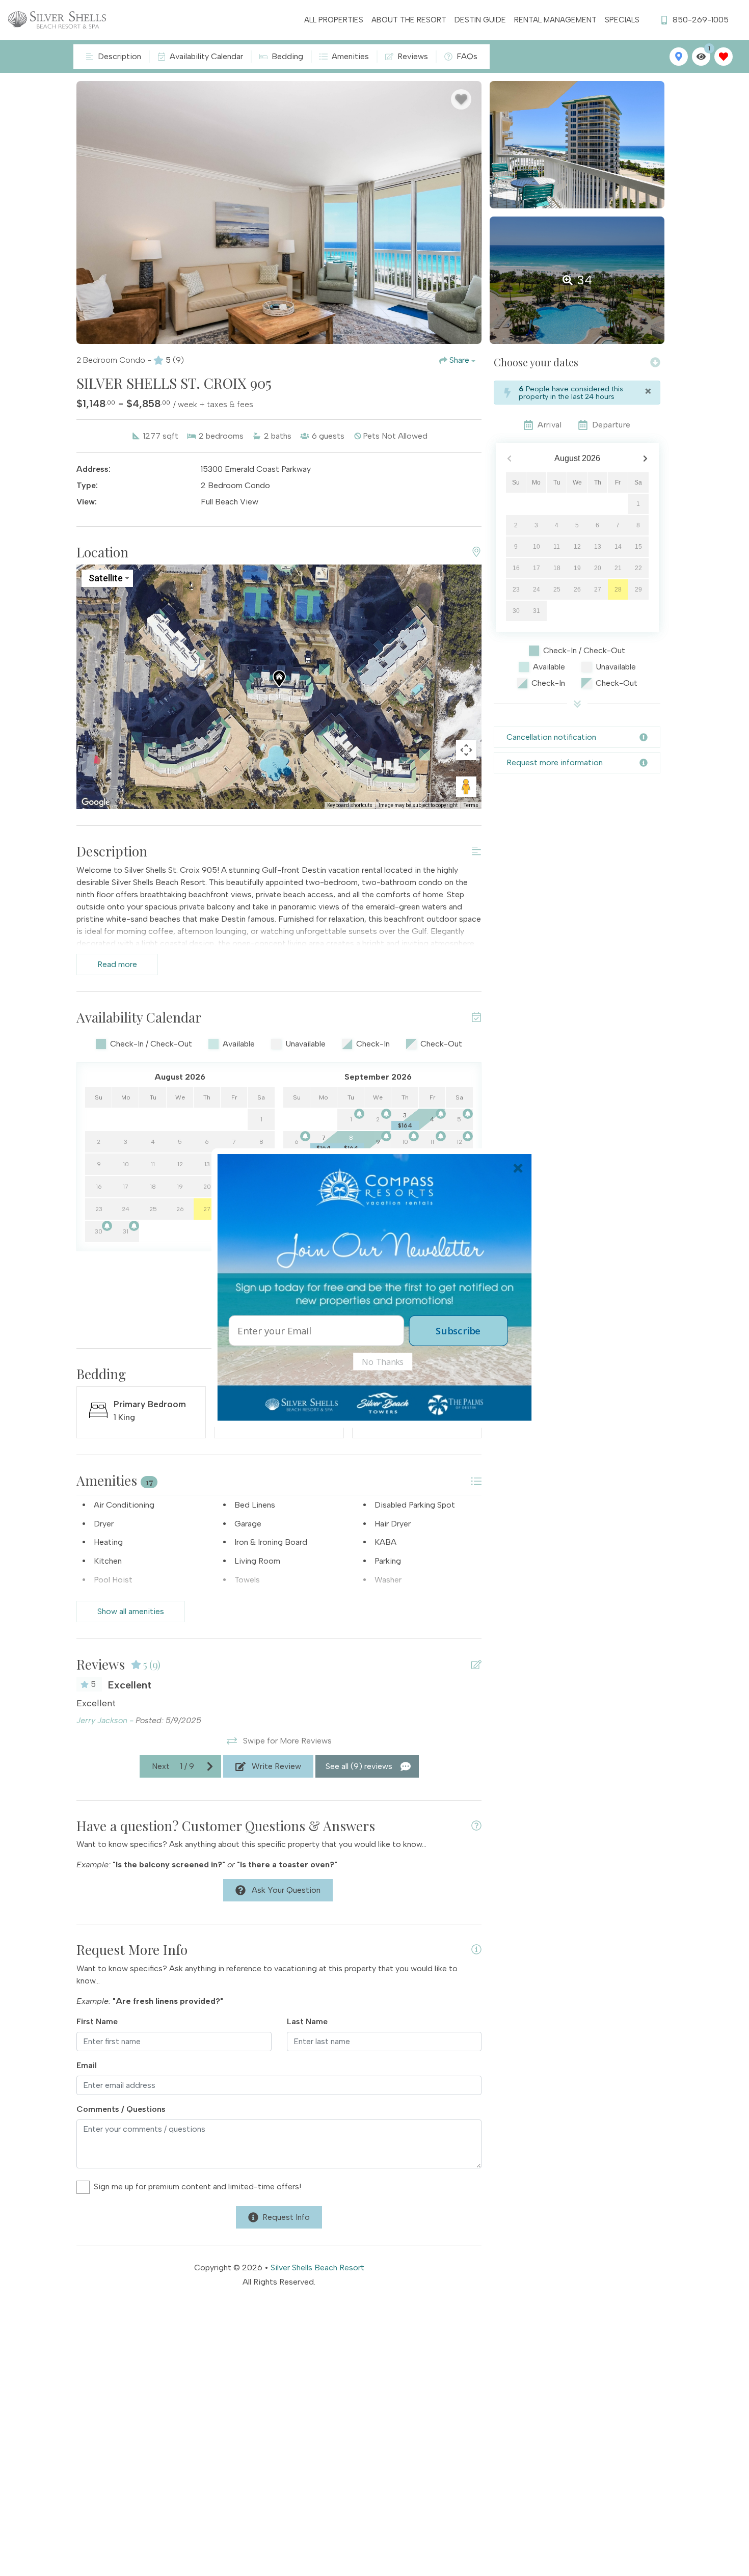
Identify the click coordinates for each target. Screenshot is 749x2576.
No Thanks (383, 1361)
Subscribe (458, 1331)
